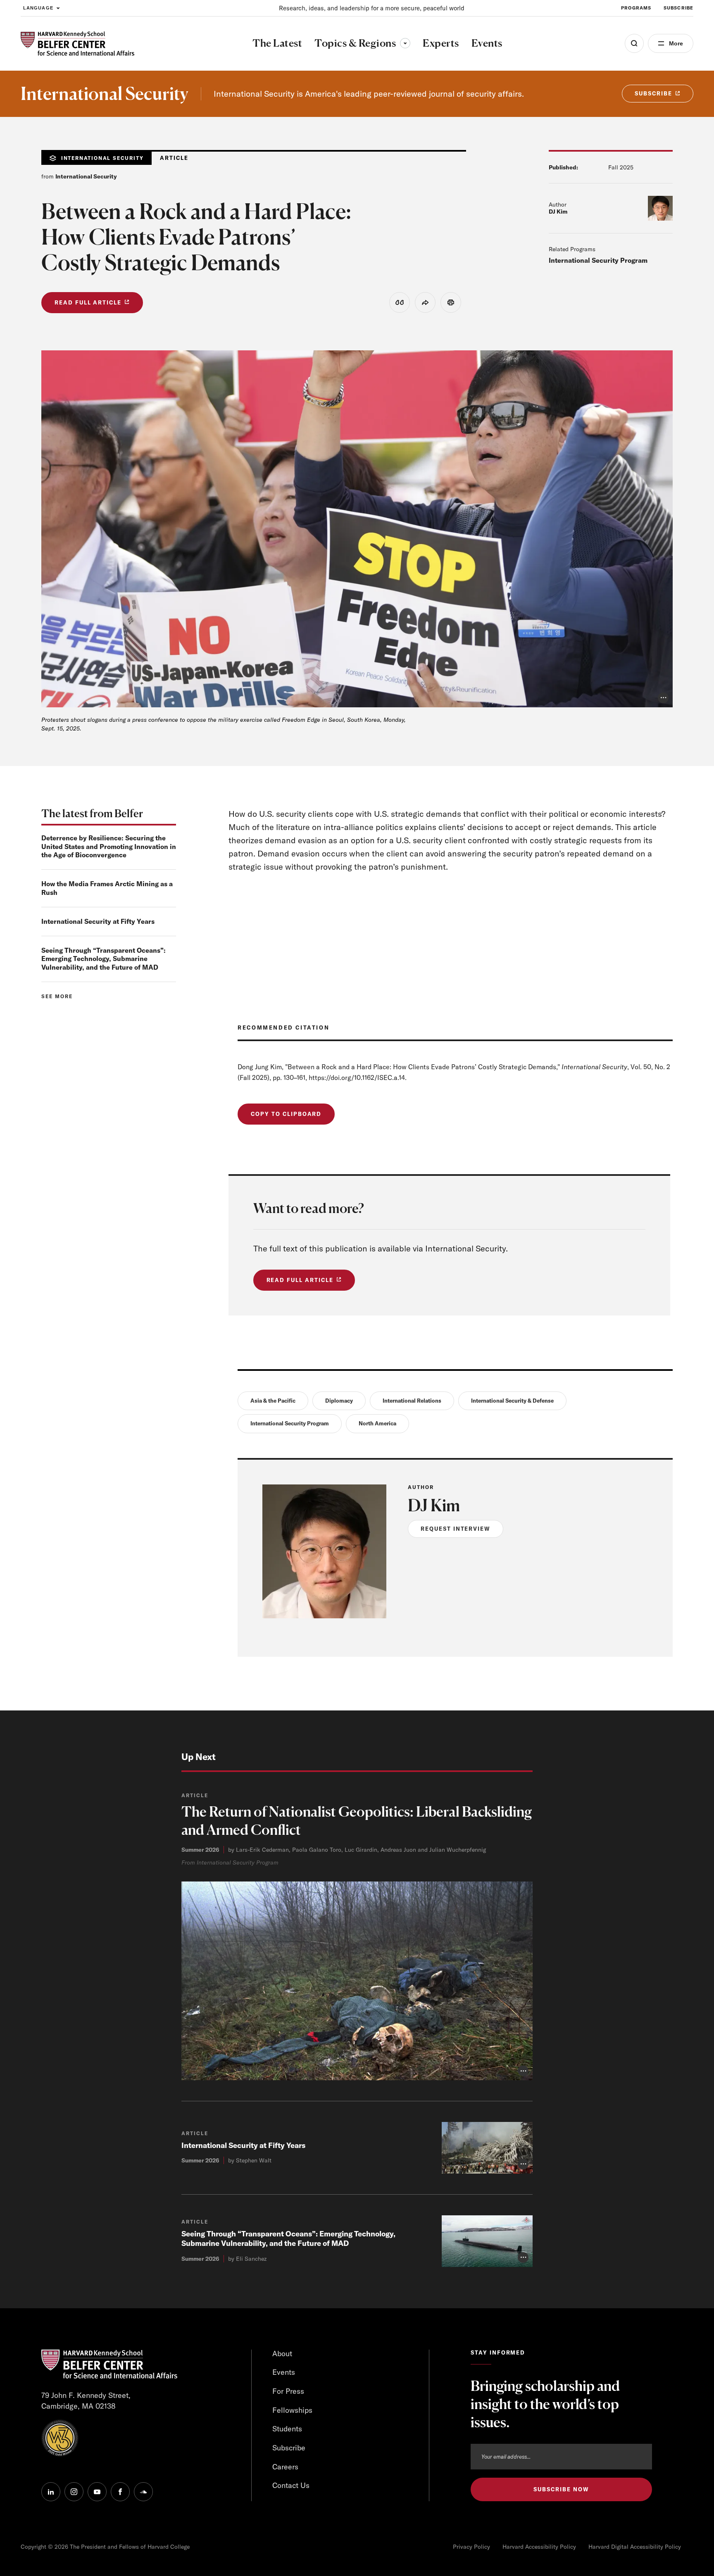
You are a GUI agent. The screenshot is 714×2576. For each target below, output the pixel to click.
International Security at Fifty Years (98, 921)
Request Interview (456, 1529)
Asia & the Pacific (273, 1401)
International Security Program (598, 260)
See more (57, 996)
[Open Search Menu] (634, 43)
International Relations (412, 1401)
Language (38, 8)
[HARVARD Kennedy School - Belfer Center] (77, 44)
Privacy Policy (471, 2547)
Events (284, 2372)
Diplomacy (339, 1401)
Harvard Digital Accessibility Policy (635, 2547)
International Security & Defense (512, 1401)
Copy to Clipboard (286, 1114)
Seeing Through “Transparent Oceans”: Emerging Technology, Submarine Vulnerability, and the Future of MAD (104, 959)
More (676, 43)
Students (287, 2429)
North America (377, 1423)
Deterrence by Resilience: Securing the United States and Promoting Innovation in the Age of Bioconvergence (109, 847)
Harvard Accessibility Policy (539, 2547)
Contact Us (291, 2485)
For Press (288, 2391)
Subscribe (678, 8)
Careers (285, 2467)
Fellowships (292, 2410)
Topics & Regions (362, 43)
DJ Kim (558, 212)
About (282, 2354)
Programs (636, 8)
